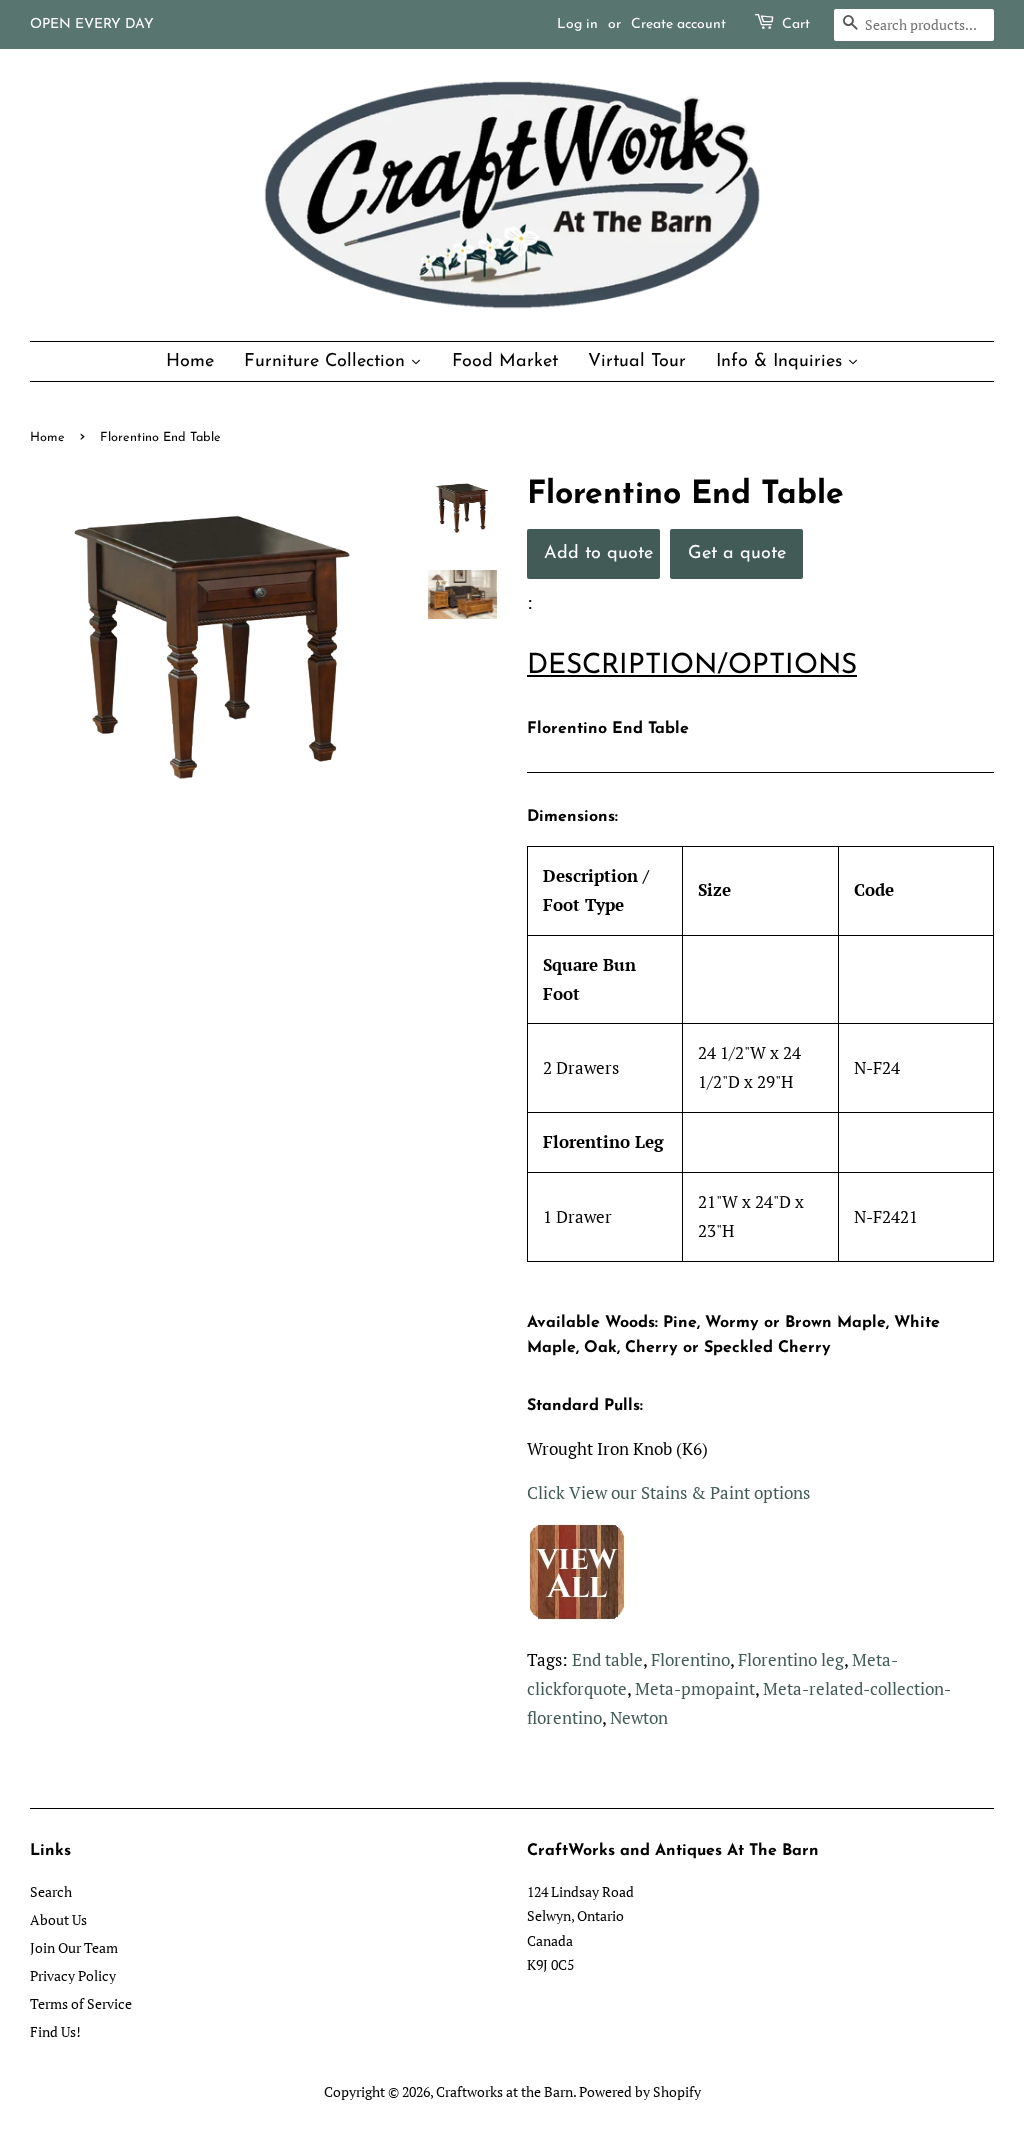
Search (51, 1891)
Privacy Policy (73, 1975)
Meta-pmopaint (695, 1688)
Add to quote (598, 553)
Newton (639, 1717)
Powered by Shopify (640, 2091)
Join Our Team (74, 1947)
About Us (58, 1919)
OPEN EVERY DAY (92, 24)
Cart (796, 24)
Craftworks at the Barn (504, 2091)
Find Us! (55, 2031)
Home (47, 437)
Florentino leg (791, 1659)
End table (607, 1659)
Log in (577, 24)
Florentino (690, 1659)
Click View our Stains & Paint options (668, 1492)
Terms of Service (81, 2003)
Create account (678, 24)
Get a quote (737, 553)
